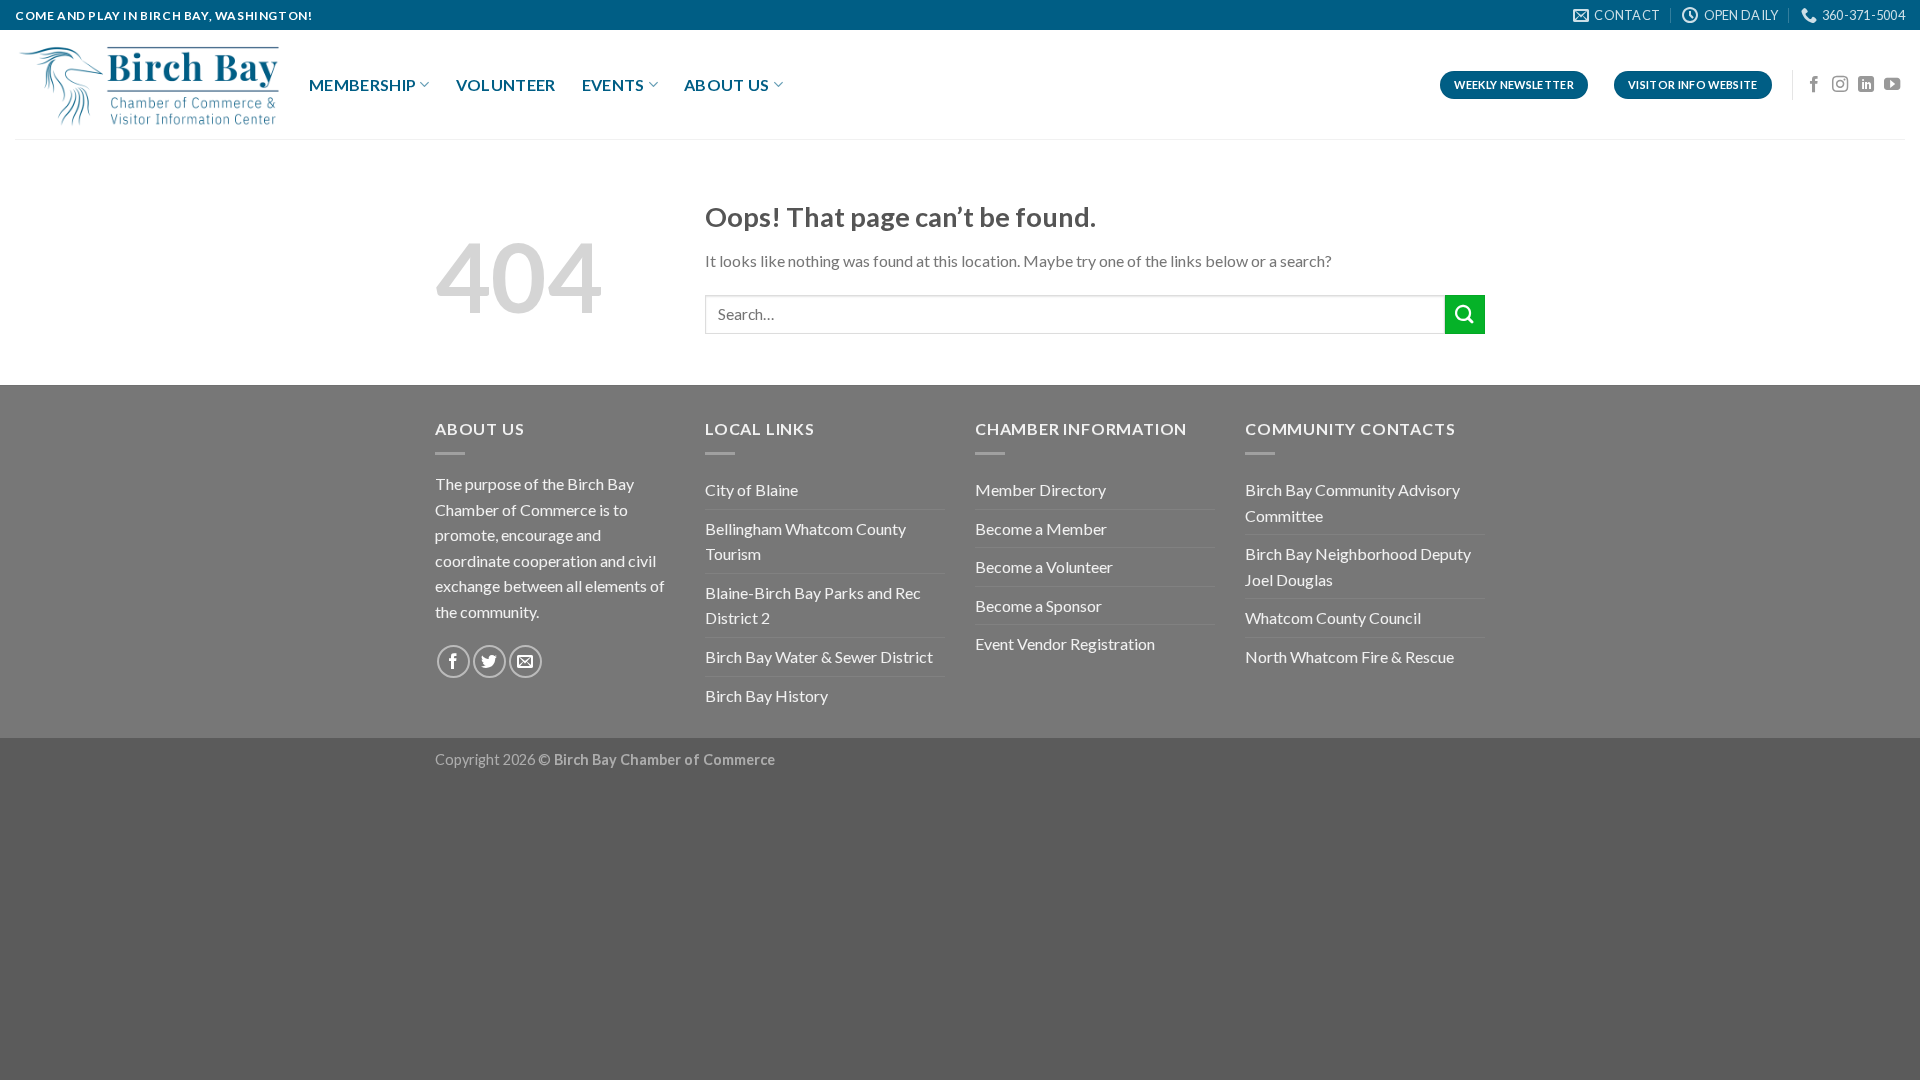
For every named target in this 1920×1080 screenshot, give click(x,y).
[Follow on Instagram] (1840, 85)
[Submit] (1465, 314)
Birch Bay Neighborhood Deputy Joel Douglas (1358, 566)
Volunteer (506, 84)
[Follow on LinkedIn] (1866, 85)
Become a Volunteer (1044, 566)
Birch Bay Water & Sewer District (819, 656)
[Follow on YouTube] (1892, 85)
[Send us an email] (525, 661)
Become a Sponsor (1038, 605)
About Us (727, 84)
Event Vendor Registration (1065, 643)
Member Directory (1040, 489)
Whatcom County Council (1333, 617)
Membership (362, 84)
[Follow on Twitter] (489, 661)
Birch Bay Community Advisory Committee (1352, 502)
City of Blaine (751, 489)
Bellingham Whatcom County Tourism (805, 541)
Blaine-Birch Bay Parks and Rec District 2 (813, 605)
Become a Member (1041, 528)
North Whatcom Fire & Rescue (1349, 656)
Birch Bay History (766, 695)
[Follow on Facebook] (1814, 85)
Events (613, 84)
